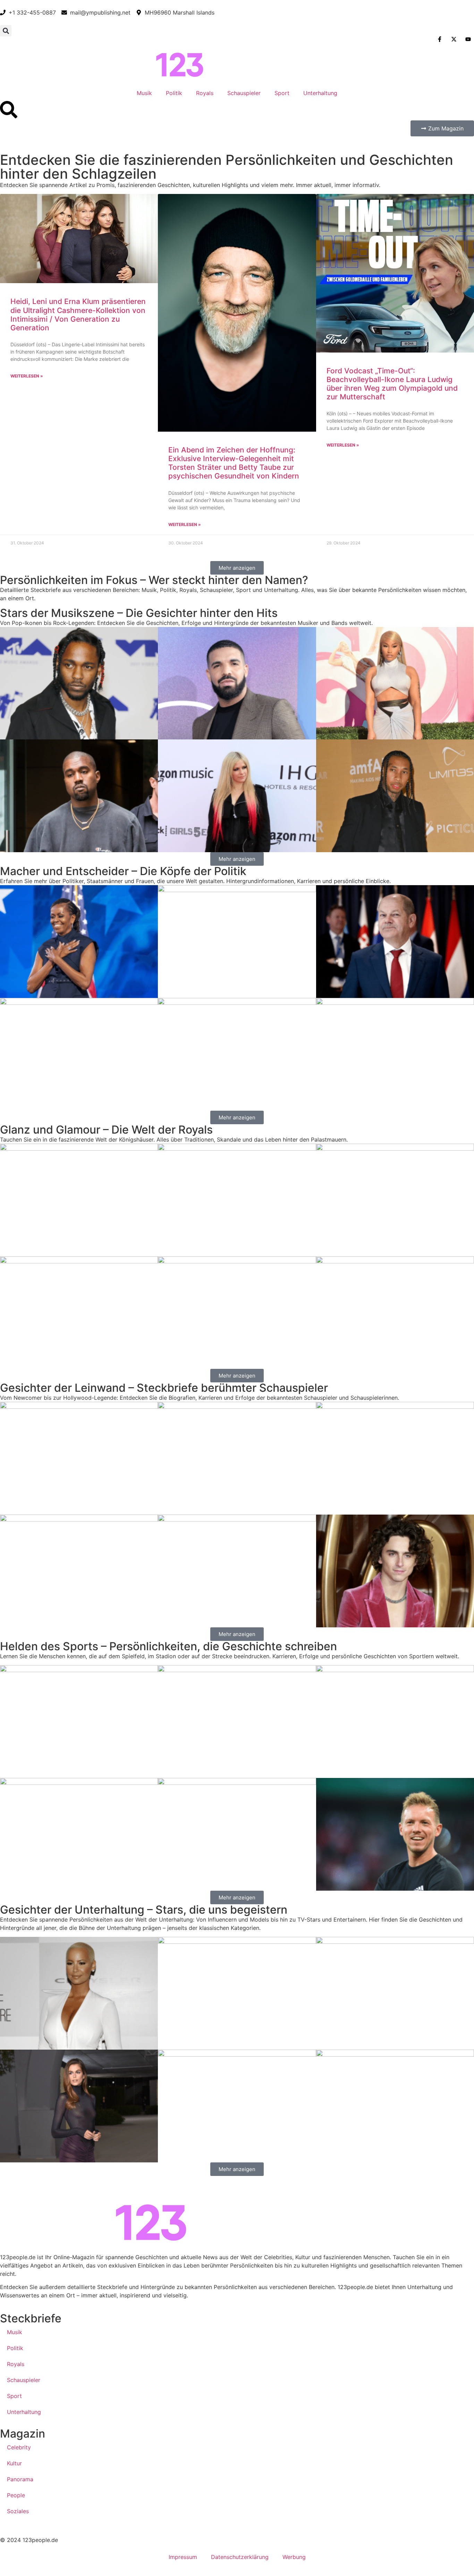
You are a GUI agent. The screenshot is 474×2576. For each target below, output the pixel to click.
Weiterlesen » (27, 376)
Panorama (20, 2479)
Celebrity (19, 2447)
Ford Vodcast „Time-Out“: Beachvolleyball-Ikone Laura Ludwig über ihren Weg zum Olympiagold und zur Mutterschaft (392, 384)
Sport (282, 93)
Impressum (183, 2557)
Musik (144, 93)
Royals (205, 93)
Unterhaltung (320, 93)
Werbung (294, 2557)
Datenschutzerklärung (240, 2557)
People (16, 2495)
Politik (174, 93)
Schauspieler (244, 93)
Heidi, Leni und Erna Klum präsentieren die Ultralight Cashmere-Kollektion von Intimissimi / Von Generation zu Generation (78, 315)
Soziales (18, 2511)
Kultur (14, 2463)
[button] (6, 31)
